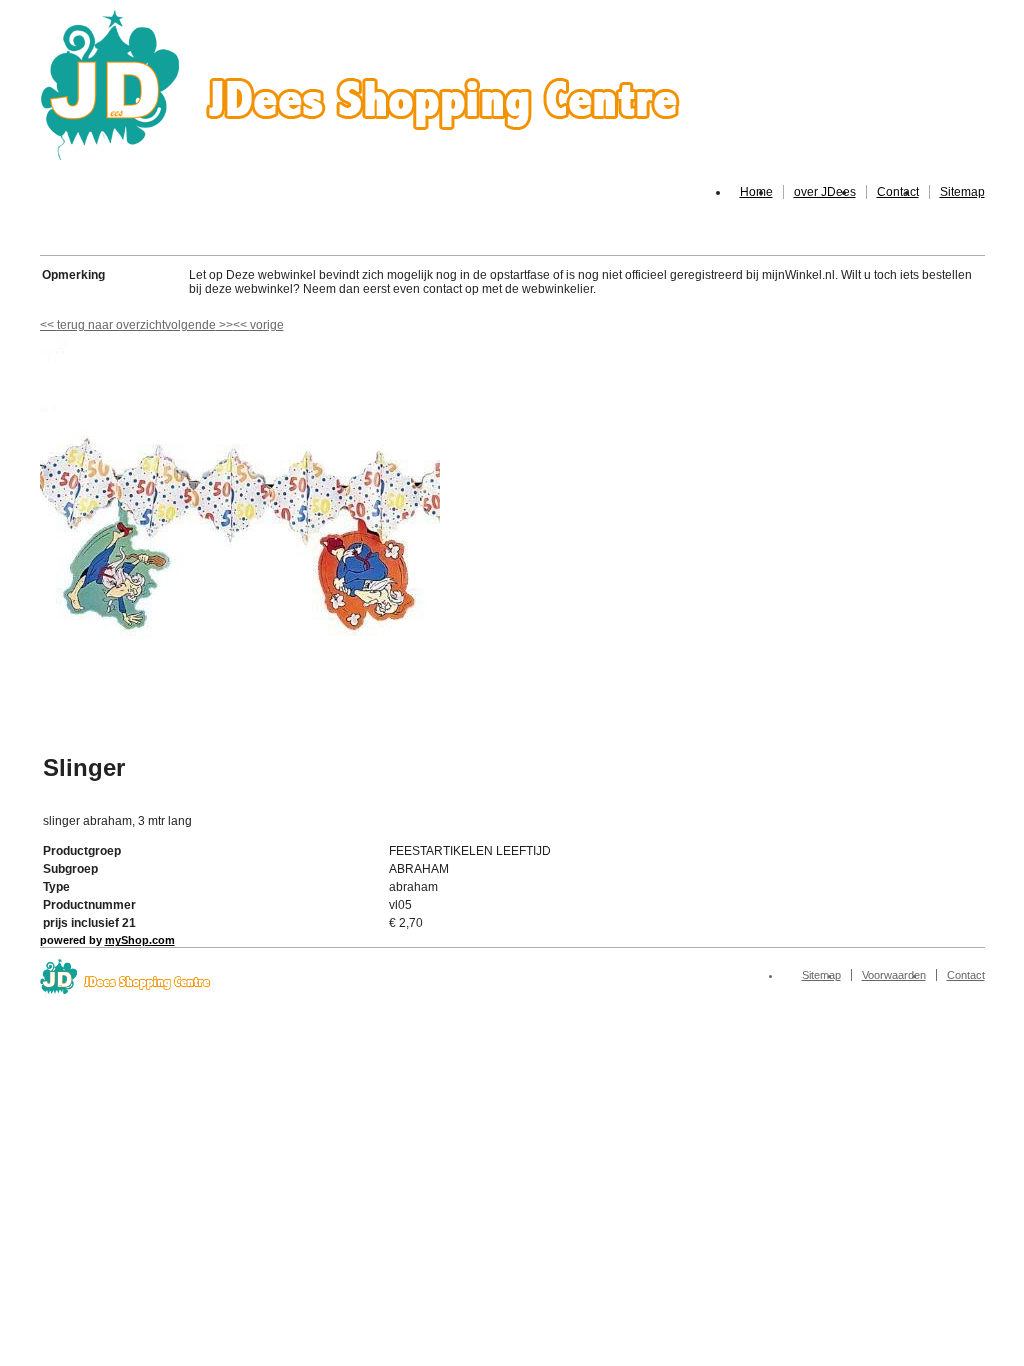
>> (224, 325)
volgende (199, 325)
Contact (898, 192)
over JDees (825, 192)
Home (756, 192)
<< (241, 325)
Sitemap (962, 192)
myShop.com (140, 940)
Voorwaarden (894, 975)
